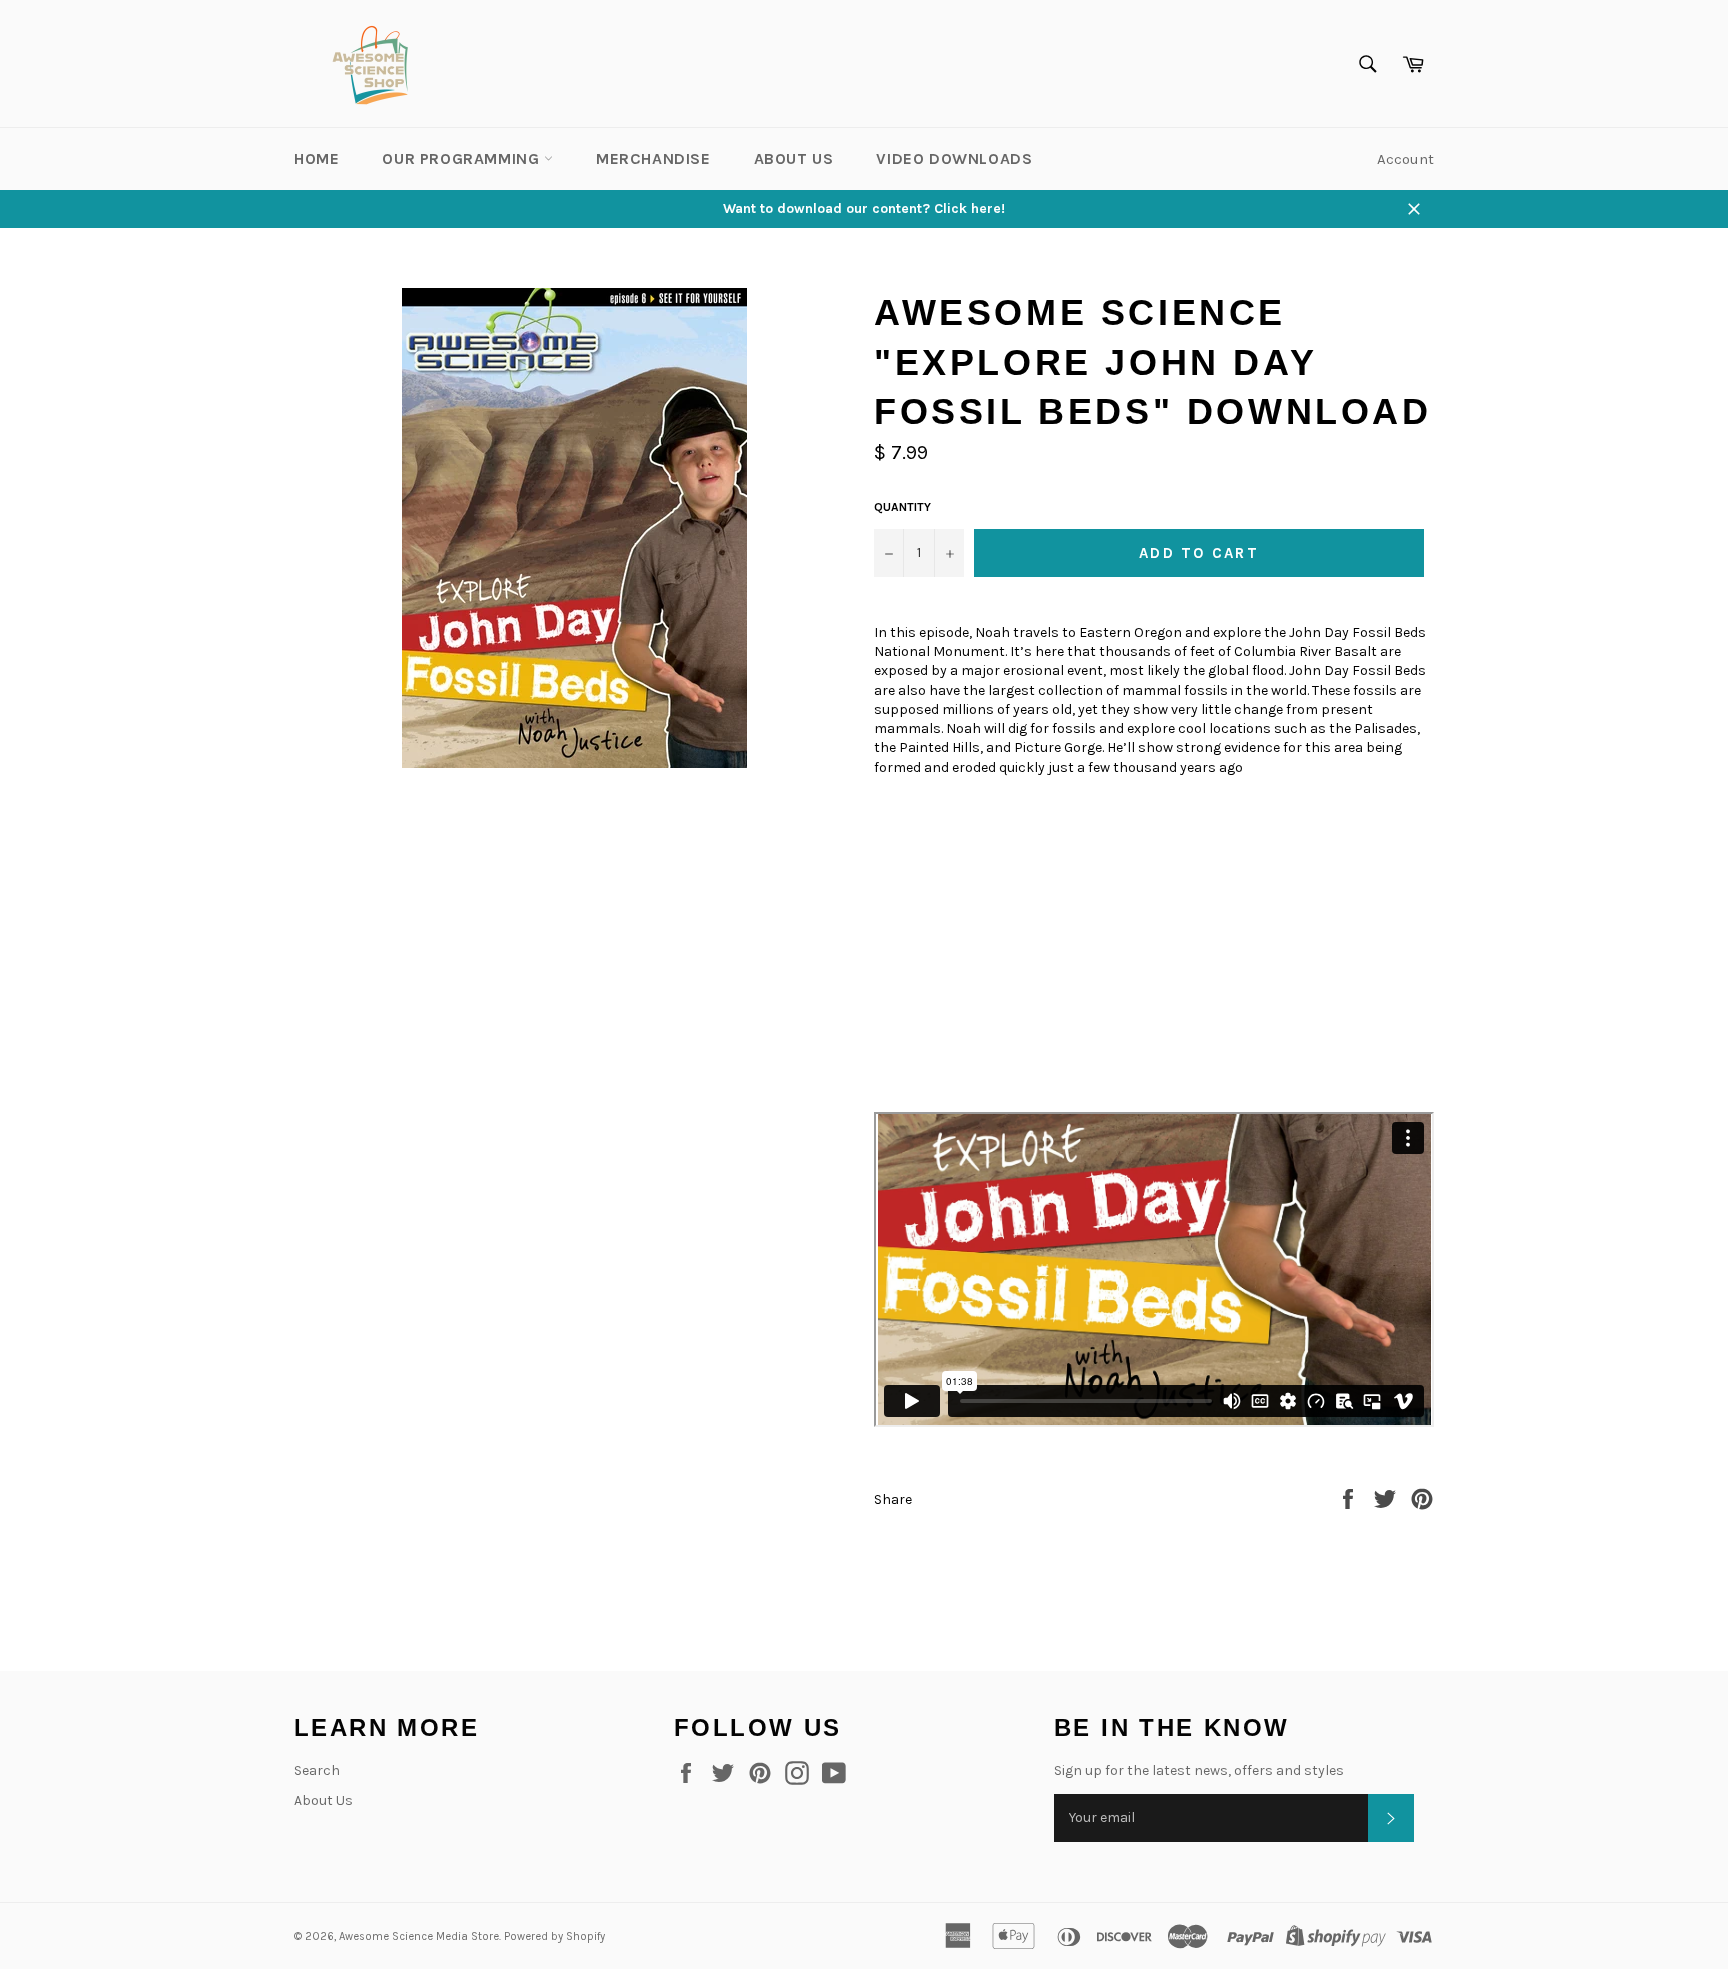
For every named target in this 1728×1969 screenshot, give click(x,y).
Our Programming (463, 158)
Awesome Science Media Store (419, 1936)
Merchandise (653, 158)
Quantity (902, 507)
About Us (794, 158)
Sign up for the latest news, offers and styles (1199, 1770)
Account (1405, 159)
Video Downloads (954, 158)
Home (316, 158)
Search (317, 1770)
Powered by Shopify (554, 1936)
